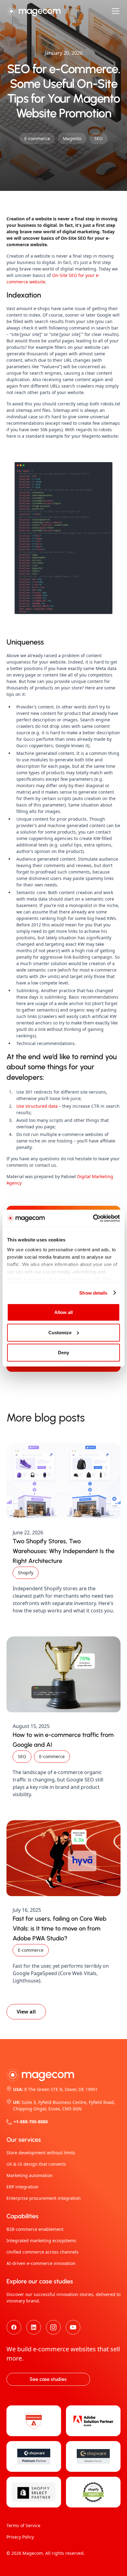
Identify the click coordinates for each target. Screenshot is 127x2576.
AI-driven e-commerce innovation (41, 2263)
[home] (34, 11)
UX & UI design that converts (36, 2164)
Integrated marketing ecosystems (41, 2241)
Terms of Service (23, 2525)
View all (26, 2012)
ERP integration (23, 2187)
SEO (98, 138)
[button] (114, 11)
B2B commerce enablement (35, 2229)
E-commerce (37, 138)
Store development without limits (41, 2153)
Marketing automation (30, 2175)
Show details (93, 1293)
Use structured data (37, 1106)
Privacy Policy (20, 2537)
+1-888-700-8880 (31, 2122)
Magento (72, 138)
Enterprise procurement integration (44, 2198)
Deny (63, 1353)
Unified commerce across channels (43, 2252)
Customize (60, 1332)
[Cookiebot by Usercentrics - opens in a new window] (93, 1218)
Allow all (63, 1312)
